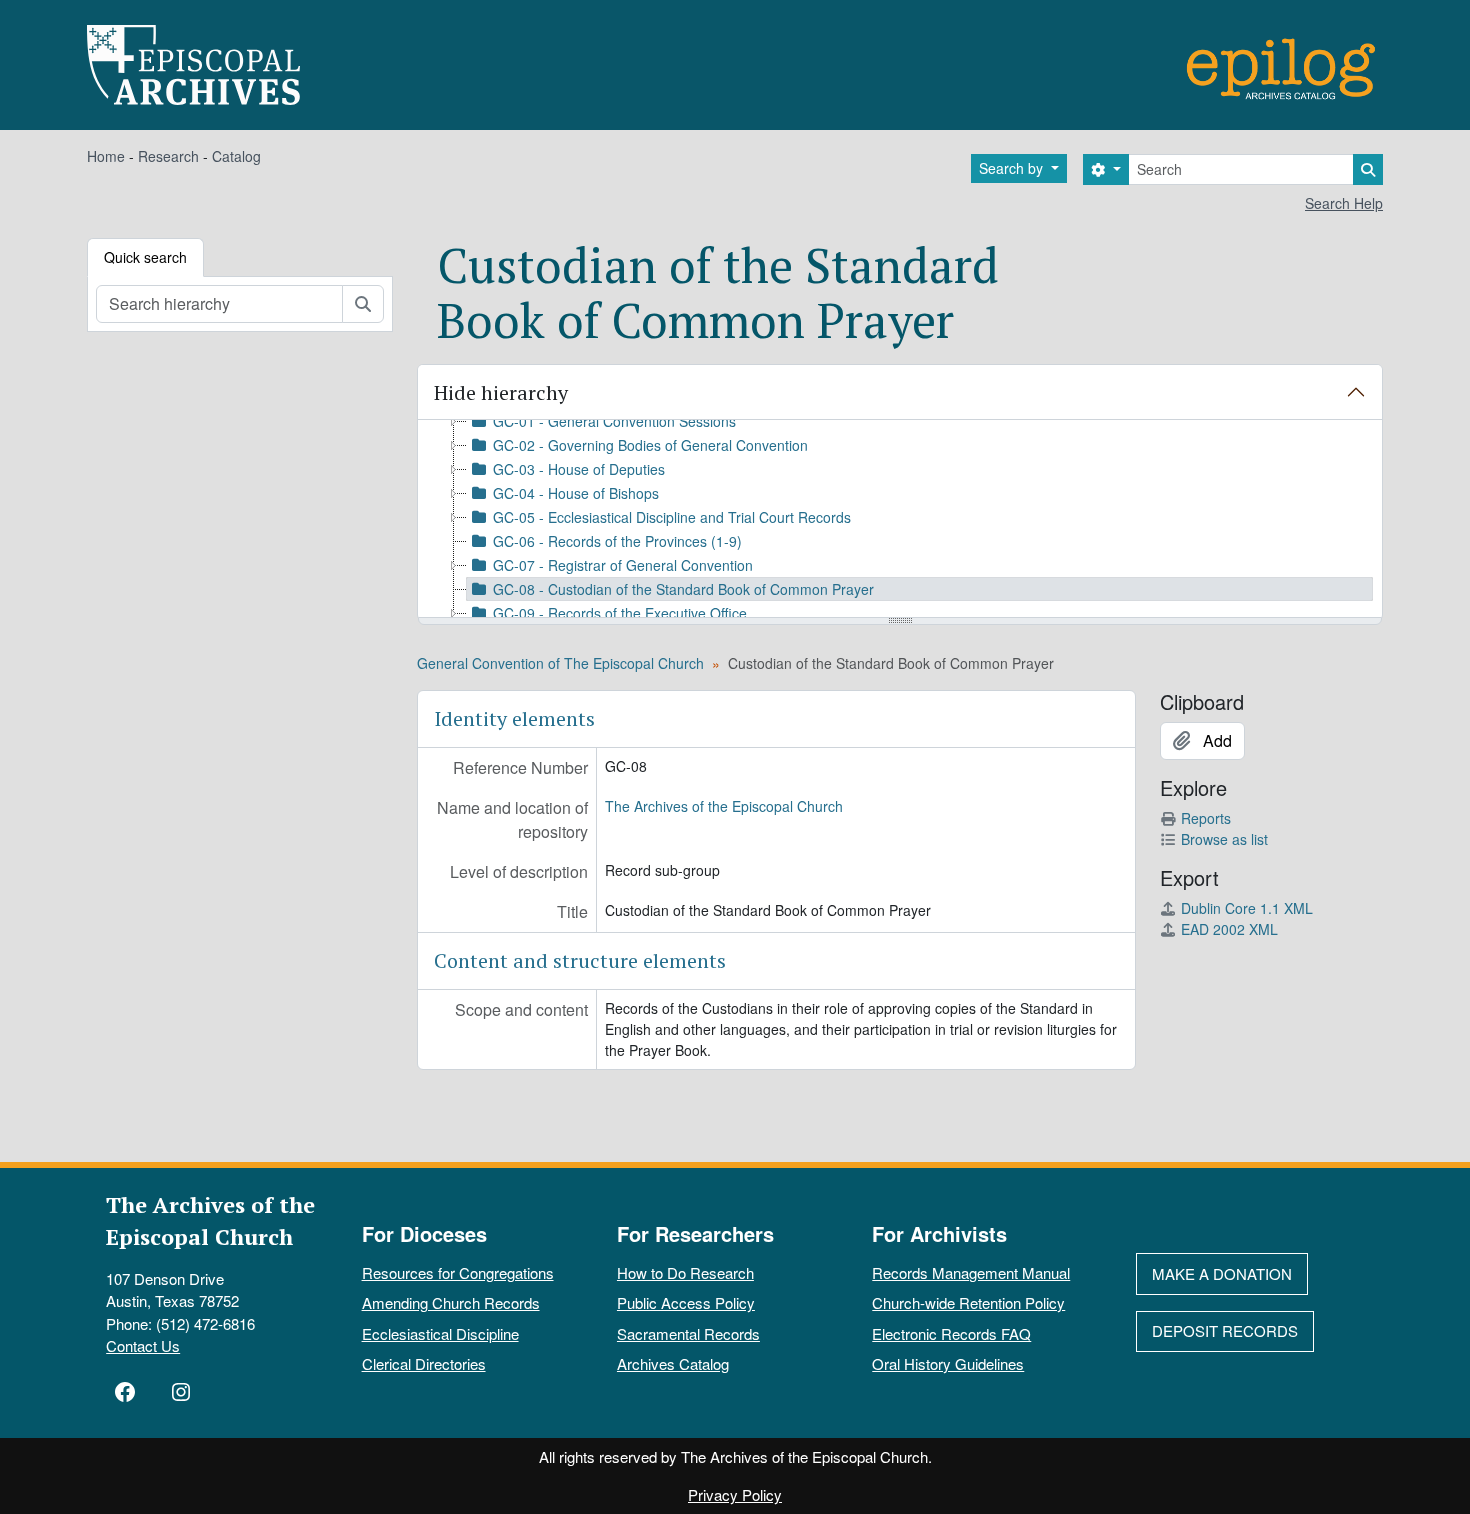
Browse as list (1224, 839)
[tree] (900, 520)
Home (106, 156)
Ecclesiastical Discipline (440, 1333)
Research (168, 156)
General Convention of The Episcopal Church (560, 663)
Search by (1013, 168)
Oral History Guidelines (948, 1363)
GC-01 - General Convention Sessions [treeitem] (614, 421)
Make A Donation (1222, 1273)
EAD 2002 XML (1229, 929)
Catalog (236, 156)
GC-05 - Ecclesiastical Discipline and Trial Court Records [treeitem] (672, 517)
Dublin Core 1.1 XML (1247, 908)
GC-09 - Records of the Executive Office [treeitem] (620, 613)
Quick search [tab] (145, 257)
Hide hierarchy (501, 392)
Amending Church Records (451, 1302)
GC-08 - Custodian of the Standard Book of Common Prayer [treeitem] (683, 589)
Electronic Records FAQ (951, 1333)
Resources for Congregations (458, 1272)
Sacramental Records (688, 1333)
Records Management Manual (971, 1272)
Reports (1206, 818)
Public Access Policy (686, 1302)
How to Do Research (685, 1272)
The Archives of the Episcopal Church (724, 806)
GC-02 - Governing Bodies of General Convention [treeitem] (650, 445)
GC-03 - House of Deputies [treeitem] (579, 469)
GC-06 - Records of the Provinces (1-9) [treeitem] (617, 541)
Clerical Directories (424, 1363)
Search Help (1344, 203)
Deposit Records (1225, 1330)
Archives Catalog (673, 1363)
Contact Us (143, 1345)
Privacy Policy (735, 1494)
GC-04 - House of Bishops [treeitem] (576, 493)
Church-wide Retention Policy (968, 1302)
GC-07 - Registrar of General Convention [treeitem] (623, 565)
